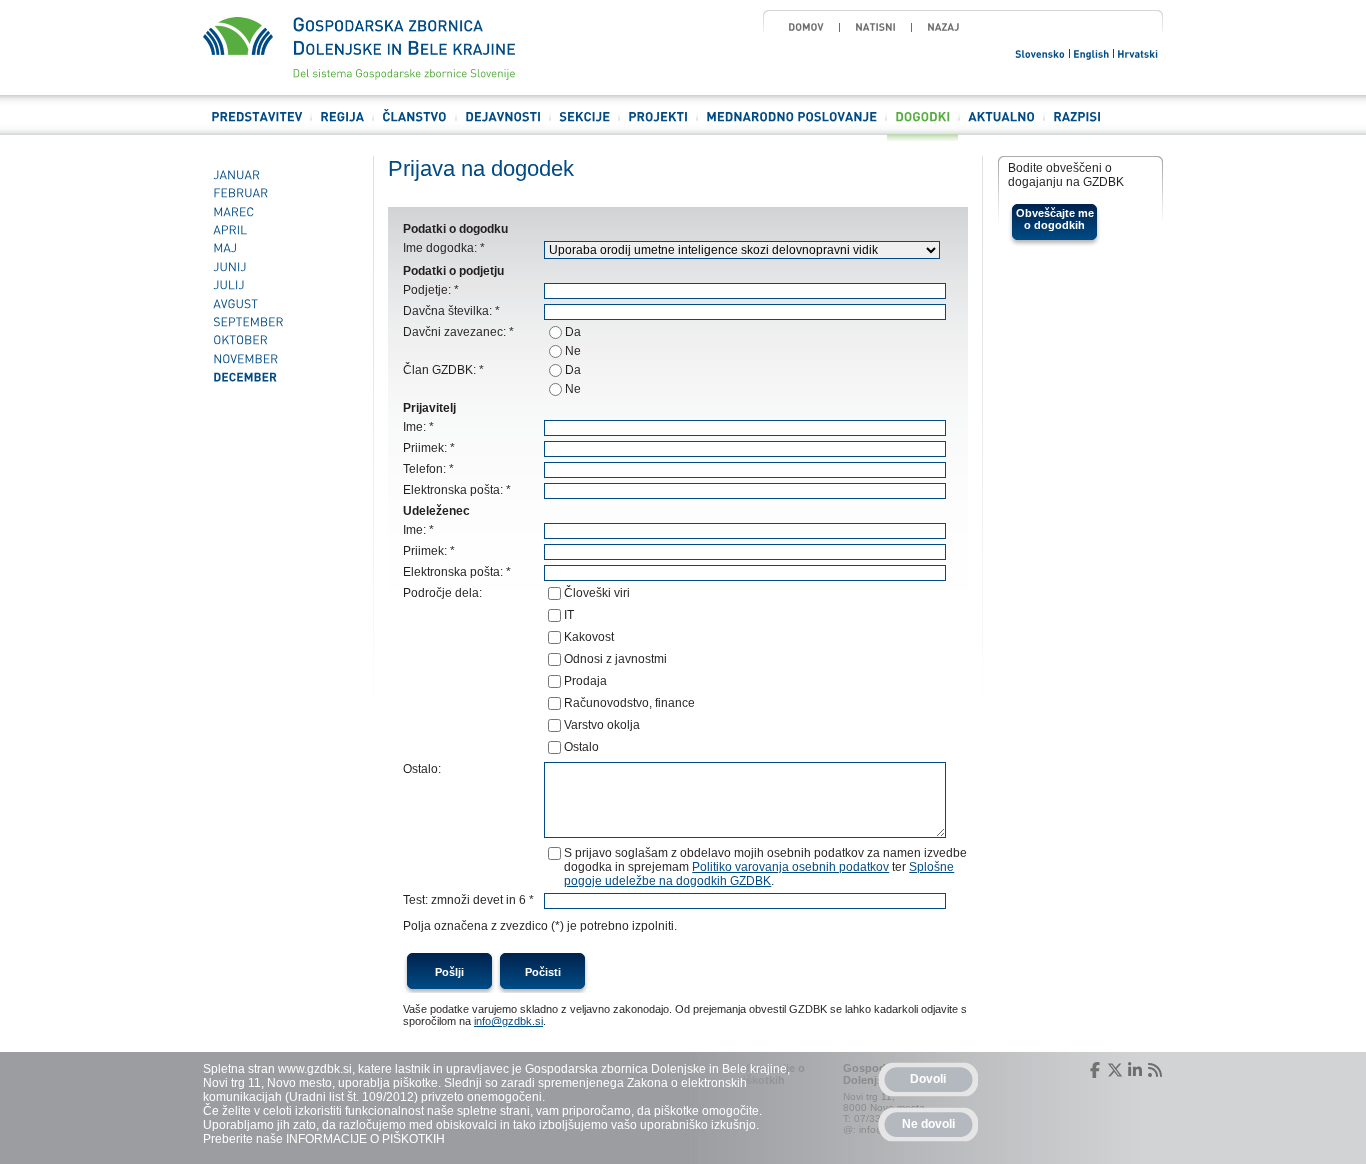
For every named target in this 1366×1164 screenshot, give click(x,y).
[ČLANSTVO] (414, 125)
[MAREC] (280, 212)
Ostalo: (422, 769)
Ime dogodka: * (444, 248)
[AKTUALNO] (1001, 125)
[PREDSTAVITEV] (256, 125)
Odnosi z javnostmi (615, 659)
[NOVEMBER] (280, 359)
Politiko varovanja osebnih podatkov (790, 867)
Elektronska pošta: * (457, 490)
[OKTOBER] (280, 341)
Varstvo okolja (602, 725)
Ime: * (418, 427)
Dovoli (928, 1079)
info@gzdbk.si (508, 1021)
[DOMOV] (806, 26)
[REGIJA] (342, 125)
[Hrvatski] (1138, 52)
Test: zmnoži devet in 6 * (468, 900)
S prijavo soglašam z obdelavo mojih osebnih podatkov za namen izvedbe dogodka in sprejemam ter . (765, 867)
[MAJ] (280, 249)
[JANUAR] (280, 175)
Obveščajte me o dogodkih (1055, 219)
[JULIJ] (280, 285)
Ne (573, 351)
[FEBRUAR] (280, 193)
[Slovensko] (1041, 52)
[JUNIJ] (280, 267)
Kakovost (589, 637)
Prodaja (585, 681)
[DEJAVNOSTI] (503, 125)
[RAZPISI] (1077, 125)
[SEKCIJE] (584, 125)
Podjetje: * (431, 290)
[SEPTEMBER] (280, 322)
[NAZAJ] (943, 26)
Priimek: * (429, 448)
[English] (1092, 52)
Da (573, 332)
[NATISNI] (875, 26)
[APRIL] (280, 230)
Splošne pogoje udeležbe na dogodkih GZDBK (759, 874)
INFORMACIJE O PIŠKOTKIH (365, 1139)
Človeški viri (597, 593)
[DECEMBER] (280, 377)
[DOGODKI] (922, 125)
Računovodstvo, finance (629, 703)
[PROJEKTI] (658, 125)
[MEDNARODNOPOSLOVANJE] (791, 125)
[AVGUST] (280, 304)
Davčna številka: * (451, 311)
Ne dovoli (928, 1124)
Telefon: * (428, 469)
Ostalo (581, 747)
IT (569, 615)
